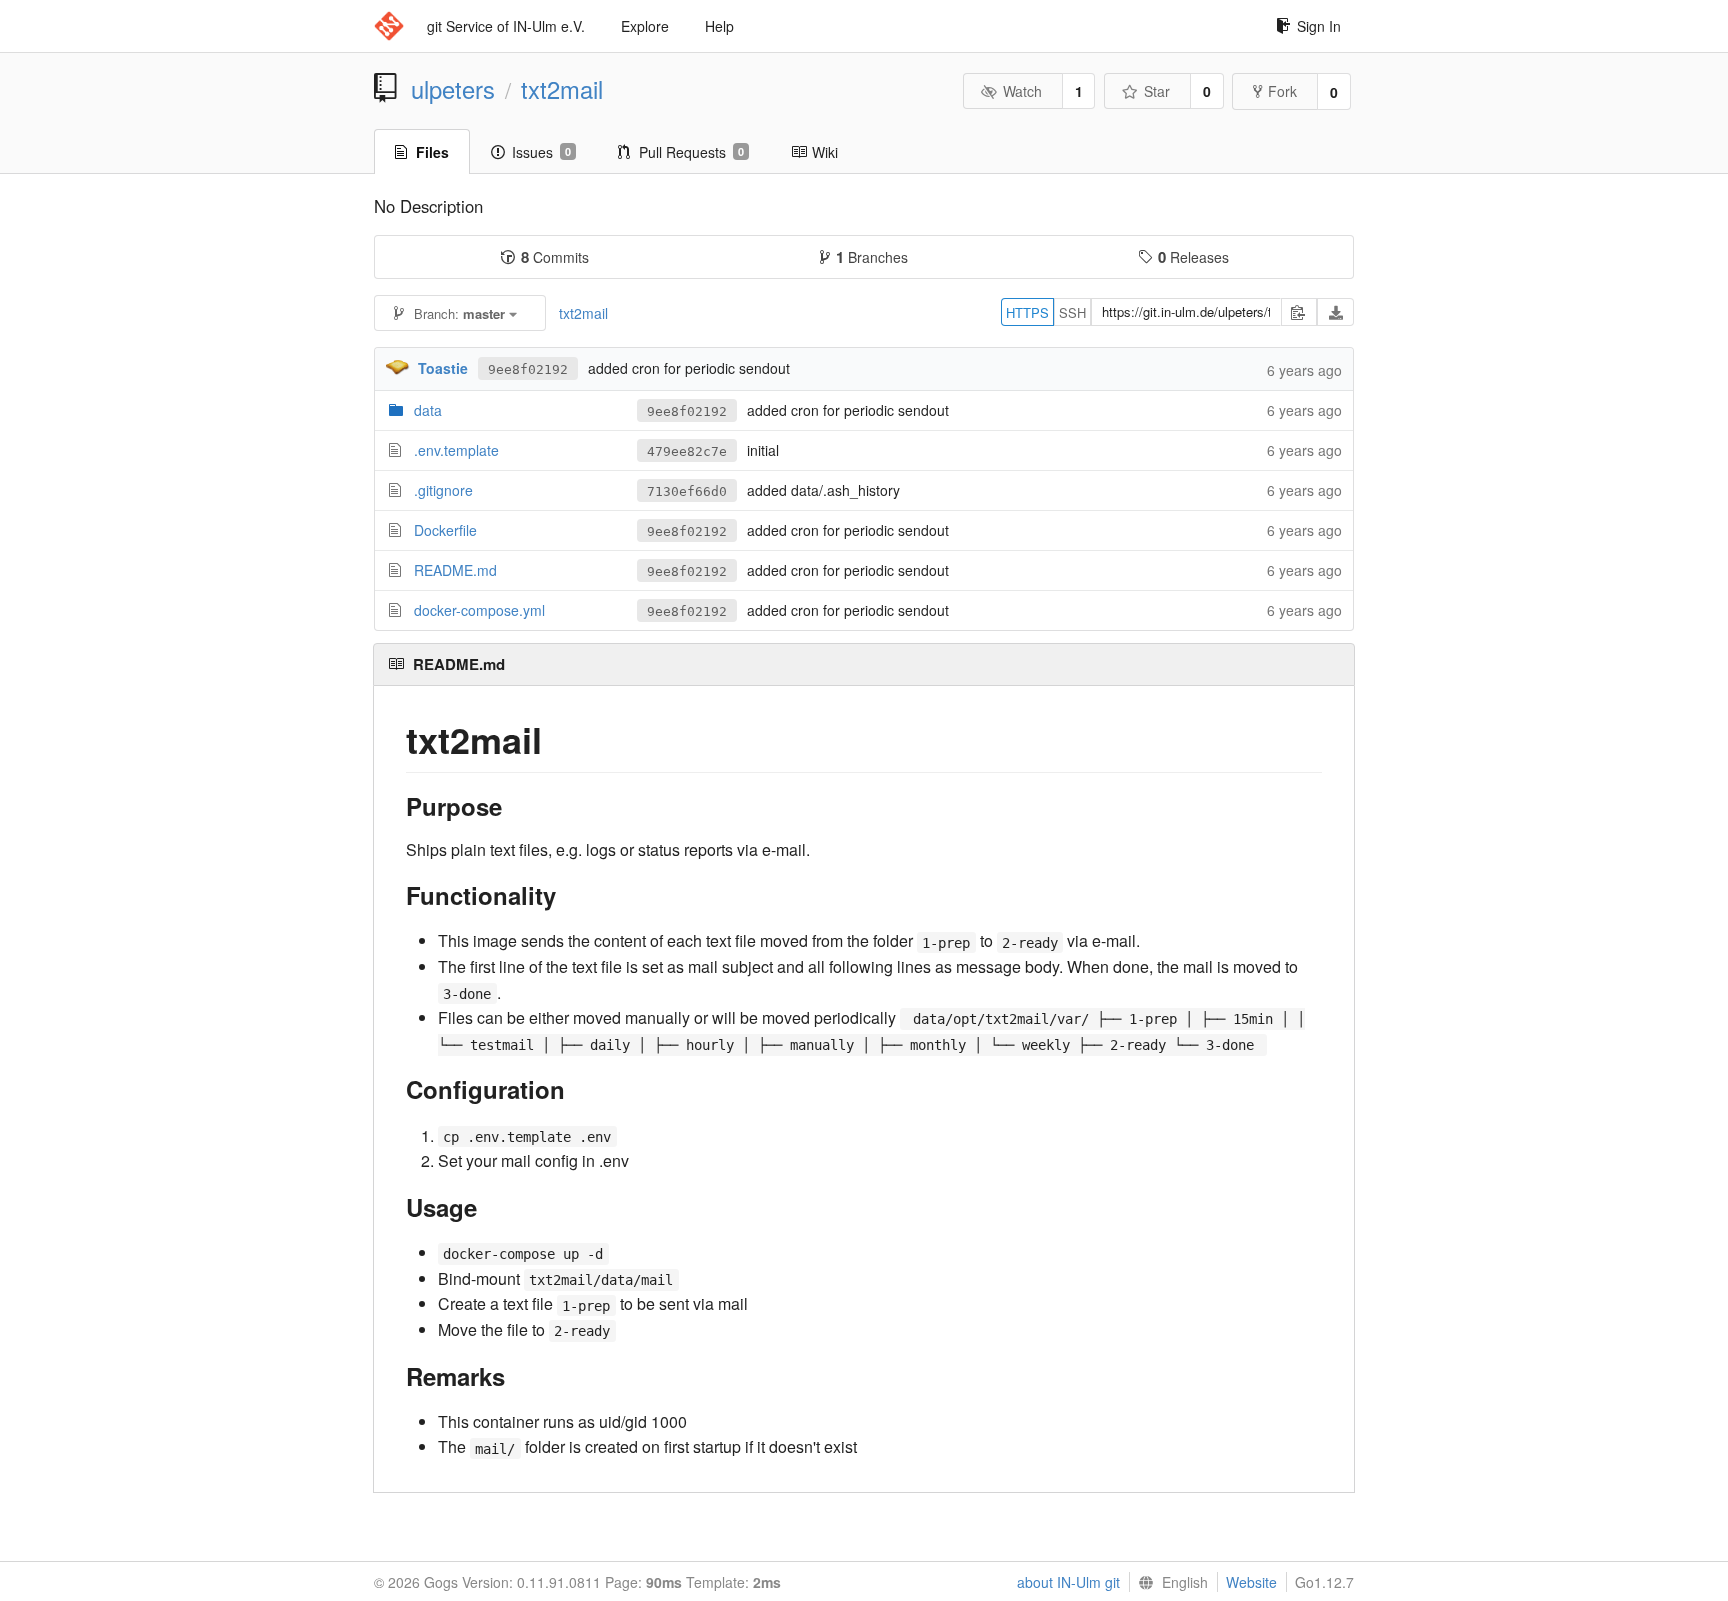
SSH (1072, 312)
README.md (455, 570)
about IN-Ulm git (1068, 1582)
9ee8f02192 (528, 369)
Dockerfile (445, 530)
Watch (1022, 91)
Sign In (1319, 26)
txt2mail (562, 89)
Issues (541, 152)
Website (1251, 1582)
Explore (645, 26)
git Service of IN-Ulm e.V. (506, 26)
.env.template (456, 450)
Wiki (825, 152)
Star (1157, 91)
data (428, 410)
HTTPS (1027, 312)
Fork (1282, 91)
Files (432, 152)
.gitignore (443, 490)
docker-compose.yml (479, 610)
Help (719, 26)
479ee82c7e (687, 451)
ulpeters (453, 89)
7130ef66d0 (687, 491)
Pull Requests (691, 152)
